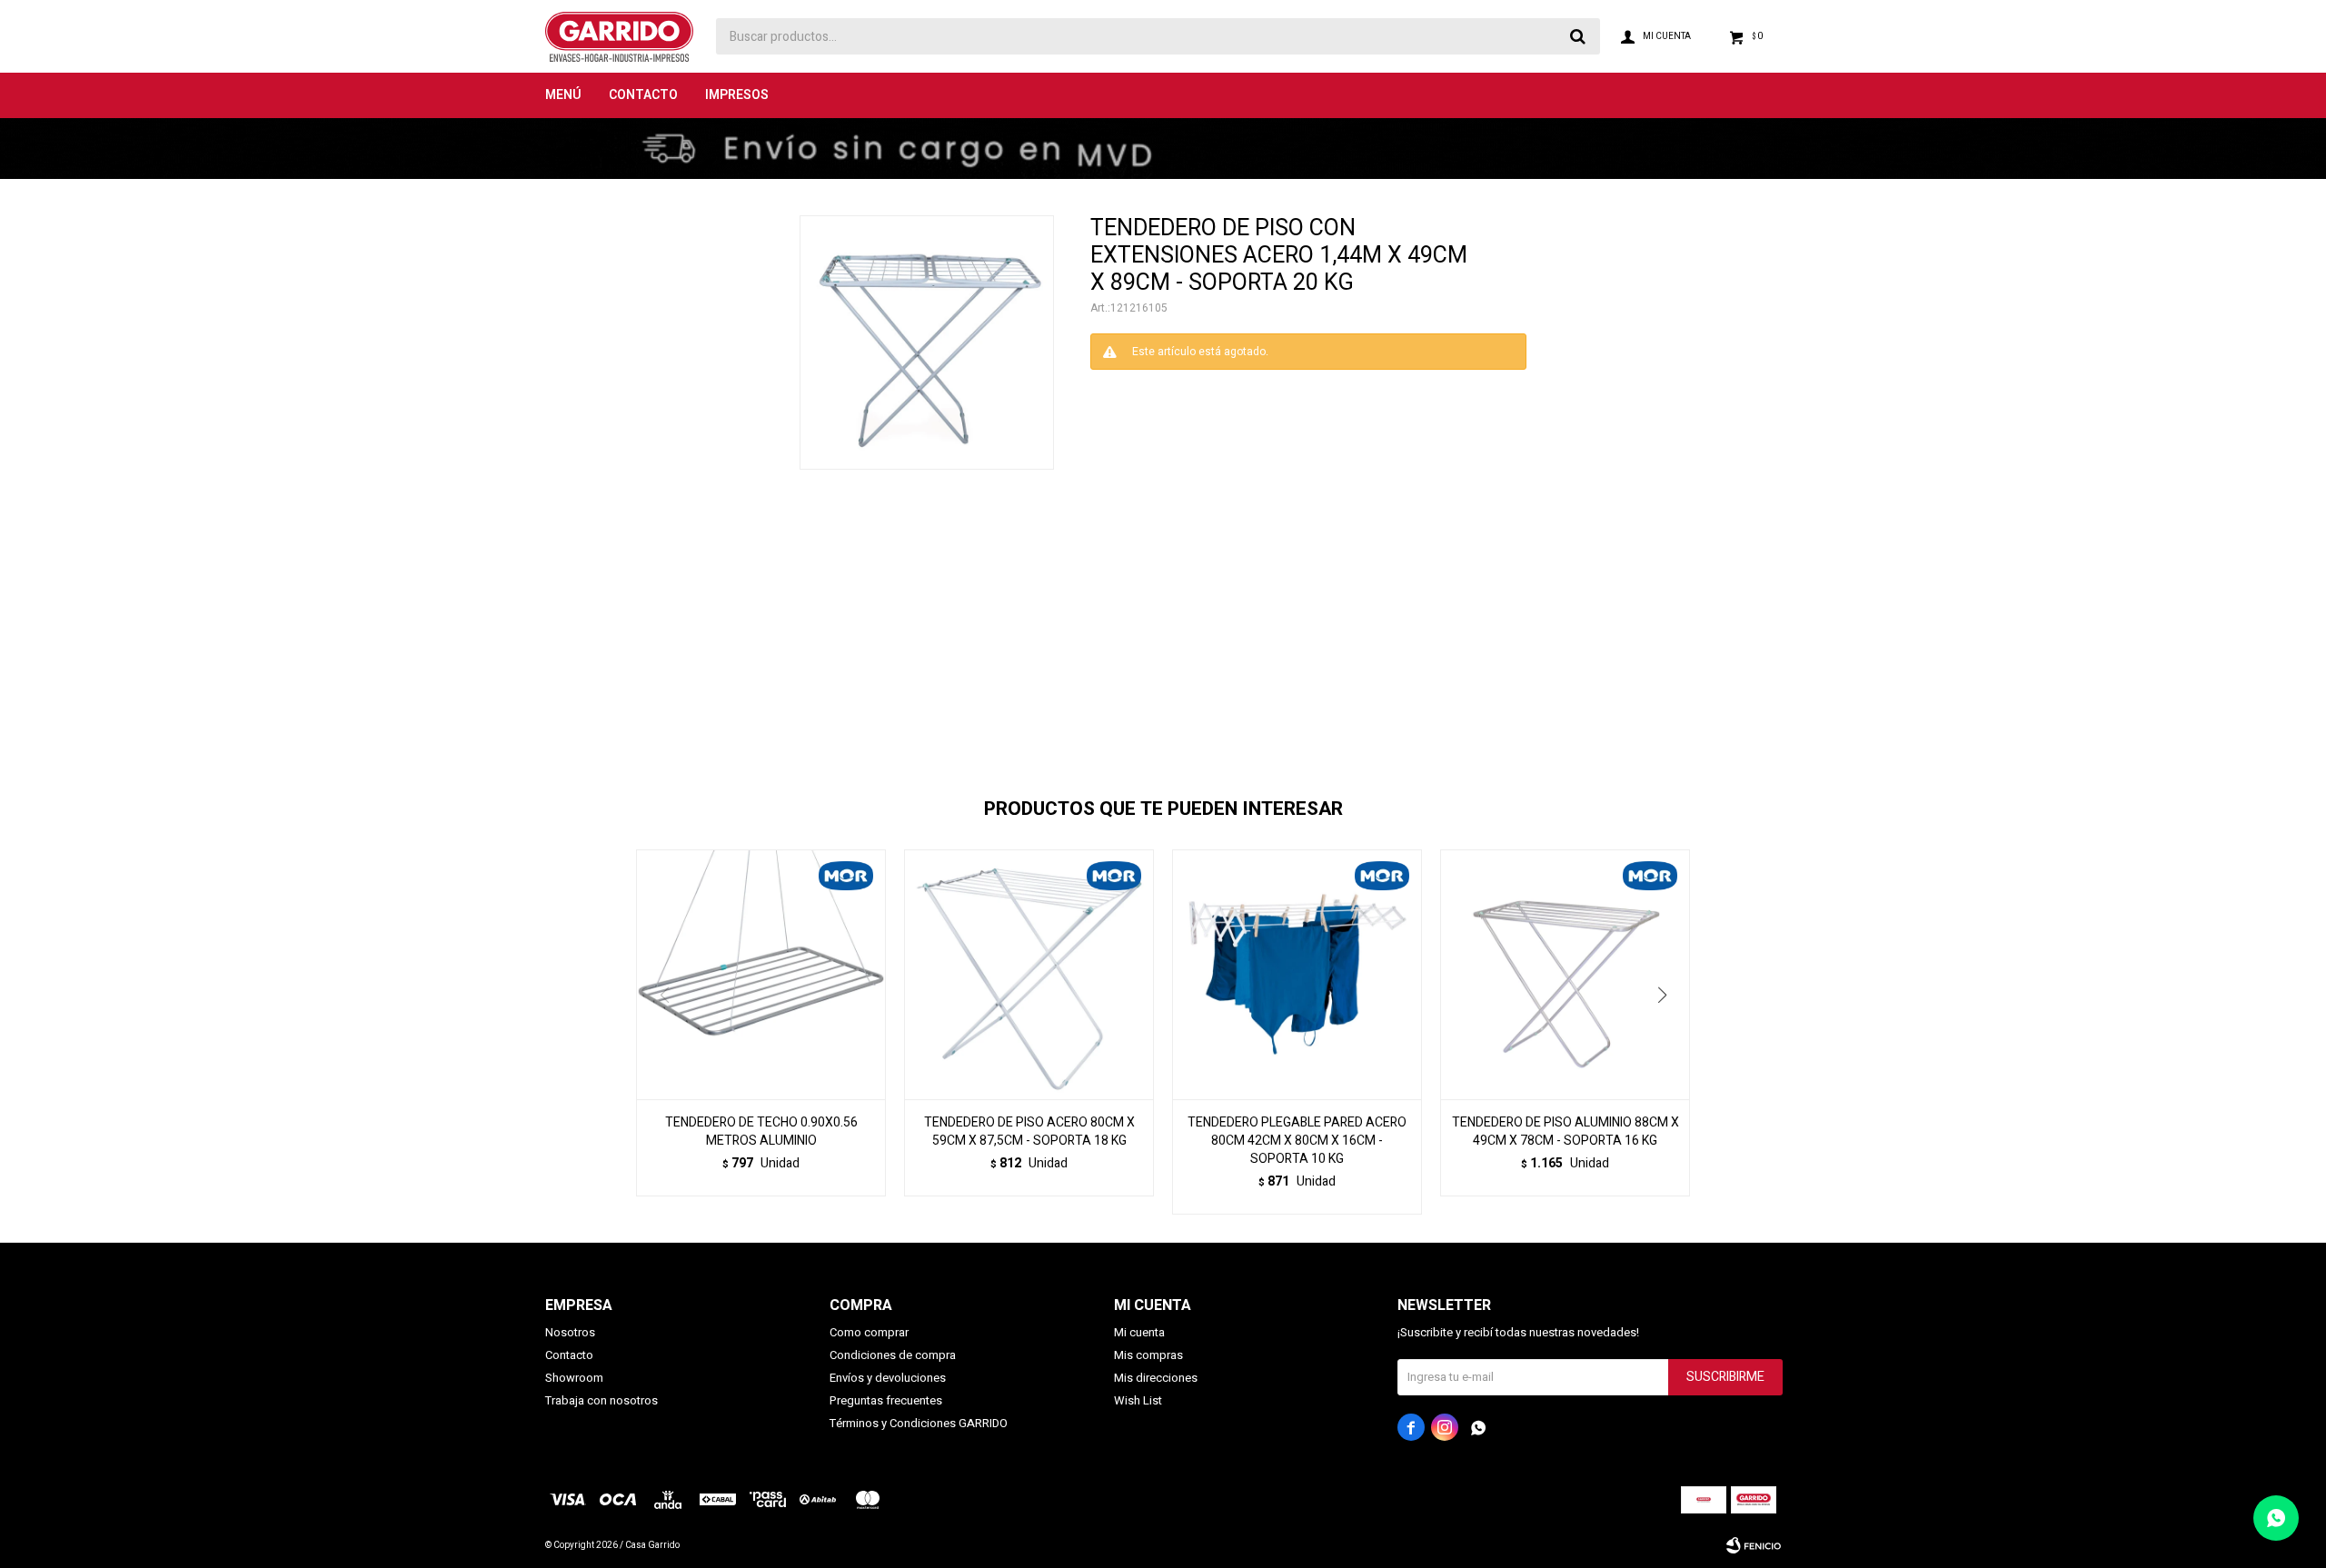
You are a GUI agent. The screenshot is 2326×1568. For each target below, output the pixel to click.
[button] (1669, 1032)
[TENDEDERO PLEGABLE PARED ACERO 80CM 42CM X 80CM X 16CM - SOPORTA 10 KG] (1297, 974)
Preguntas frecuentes (886, 1400)
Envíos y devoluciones (888, 1378)
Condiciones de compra (893, 1355)
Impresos (737, 95)
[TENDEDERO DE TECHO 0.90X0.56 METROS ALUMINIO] (761, 974)
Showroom (574, 1378)
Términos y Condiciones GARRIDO (919, 1423)
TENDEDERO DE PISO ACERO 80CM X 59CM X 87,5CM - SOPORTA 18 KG (1029, 1132)
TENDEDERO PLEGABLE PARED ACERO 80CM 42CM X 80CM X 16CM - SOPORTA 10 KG (1297, 1141)
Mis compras (1148, 1355)
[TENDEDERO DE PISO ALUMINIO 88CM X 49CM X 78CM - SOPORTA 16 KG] (1565, 974)
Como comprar (869, 1332)
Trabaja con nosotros (601, 1400)
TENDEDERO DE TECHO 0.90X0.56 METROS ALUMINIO (761, 1132)
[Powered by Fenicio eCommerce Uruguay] (1754, 1545)
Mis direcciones (1156, 1378)
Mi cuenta (1139, 1332)
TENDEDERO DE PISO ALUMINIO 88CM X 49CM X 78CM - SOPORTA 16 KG (1566, 1132)
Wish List (1138, 1400)
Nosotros (570, 1332)
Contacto (643, 95)
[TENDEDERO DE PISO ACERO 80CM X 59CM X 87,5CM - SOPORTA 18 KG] (1029, 974)
